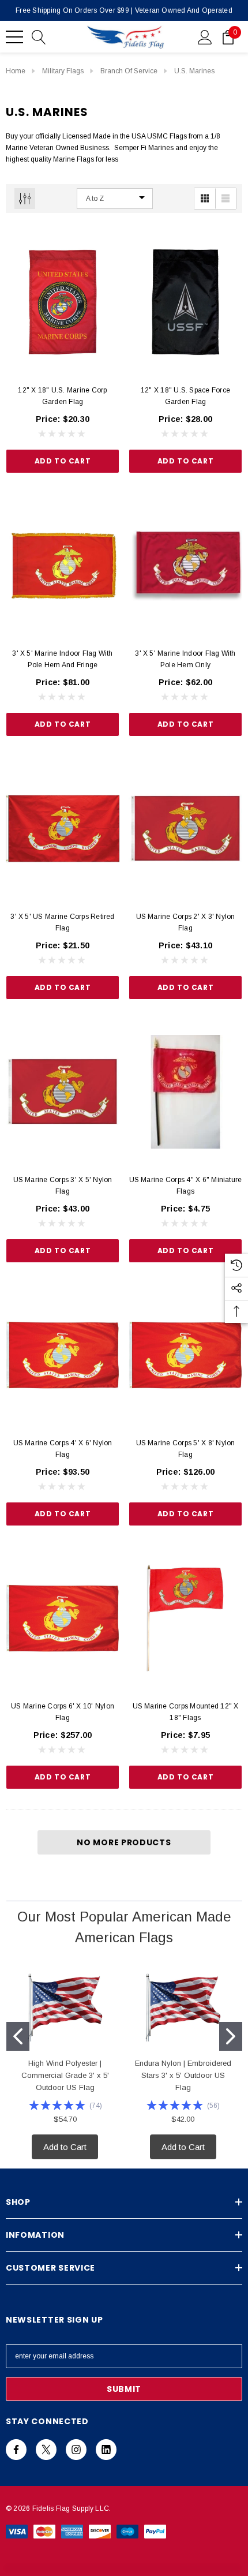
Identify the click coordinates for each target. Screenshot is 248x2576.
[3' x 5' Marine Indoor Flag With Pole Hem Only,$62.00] (185, 565)
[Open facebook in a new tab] (16, 2450)
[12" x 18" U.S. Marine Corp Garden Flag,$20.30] (63, 302)
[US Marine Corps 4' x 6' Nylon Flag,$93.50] (63, 1355)
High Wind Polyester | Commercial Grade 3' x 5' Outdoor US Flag (65, 2075)
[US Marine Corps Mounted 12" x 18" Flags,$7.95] (185, 1618)
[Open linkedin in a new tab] (106, 2450)
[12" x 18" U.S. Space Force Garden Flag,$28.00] (185, 302)
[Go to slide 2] (231, 2036)
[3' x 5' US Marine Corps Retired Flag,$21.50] (63, 829)
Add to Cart (63, 461)
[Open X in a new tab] (46, 2450)
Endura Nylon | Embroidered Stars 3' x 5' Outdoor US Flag (183, 2075)
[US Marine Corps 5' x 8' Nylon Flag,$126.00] (185, 1355)
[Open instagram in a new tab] (76, 2450)
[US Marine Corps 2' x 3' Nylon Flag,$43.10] (185, 829)
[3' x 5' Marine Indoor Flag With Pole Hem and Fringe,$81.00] (63, 565)
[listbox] (115, 199)
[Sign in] (205, 36)
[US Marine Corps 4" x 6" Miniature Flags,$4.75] (185, 1092)
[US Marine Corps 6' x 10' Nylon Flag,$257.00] (63, 1618)
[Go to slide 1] (18, 2036)
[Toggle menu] (14, 37)
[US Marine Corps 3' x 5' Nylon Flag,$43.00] (63, 1092)
